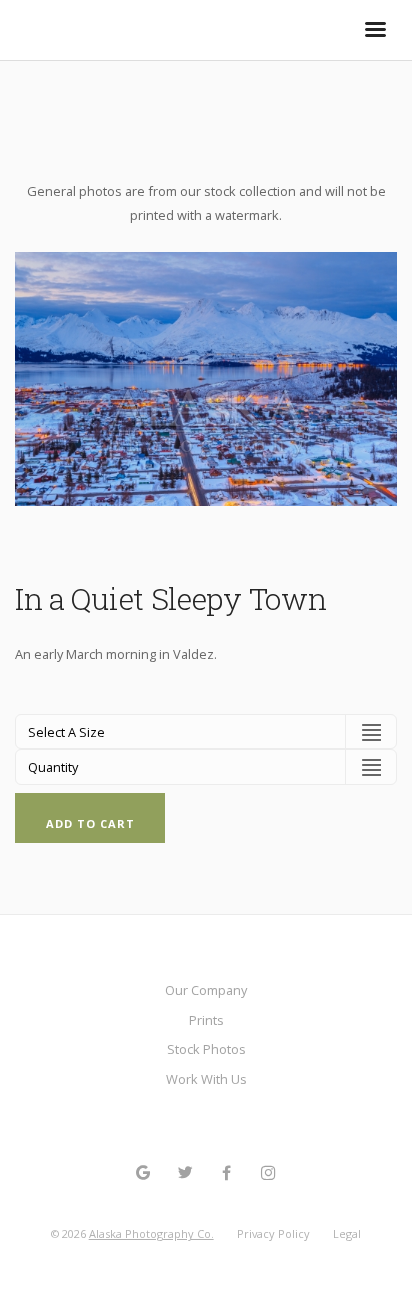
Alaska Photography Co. (151, 1233)
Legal (347, 1233)
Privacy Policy (273, 1233)
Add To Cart (90, 823)
